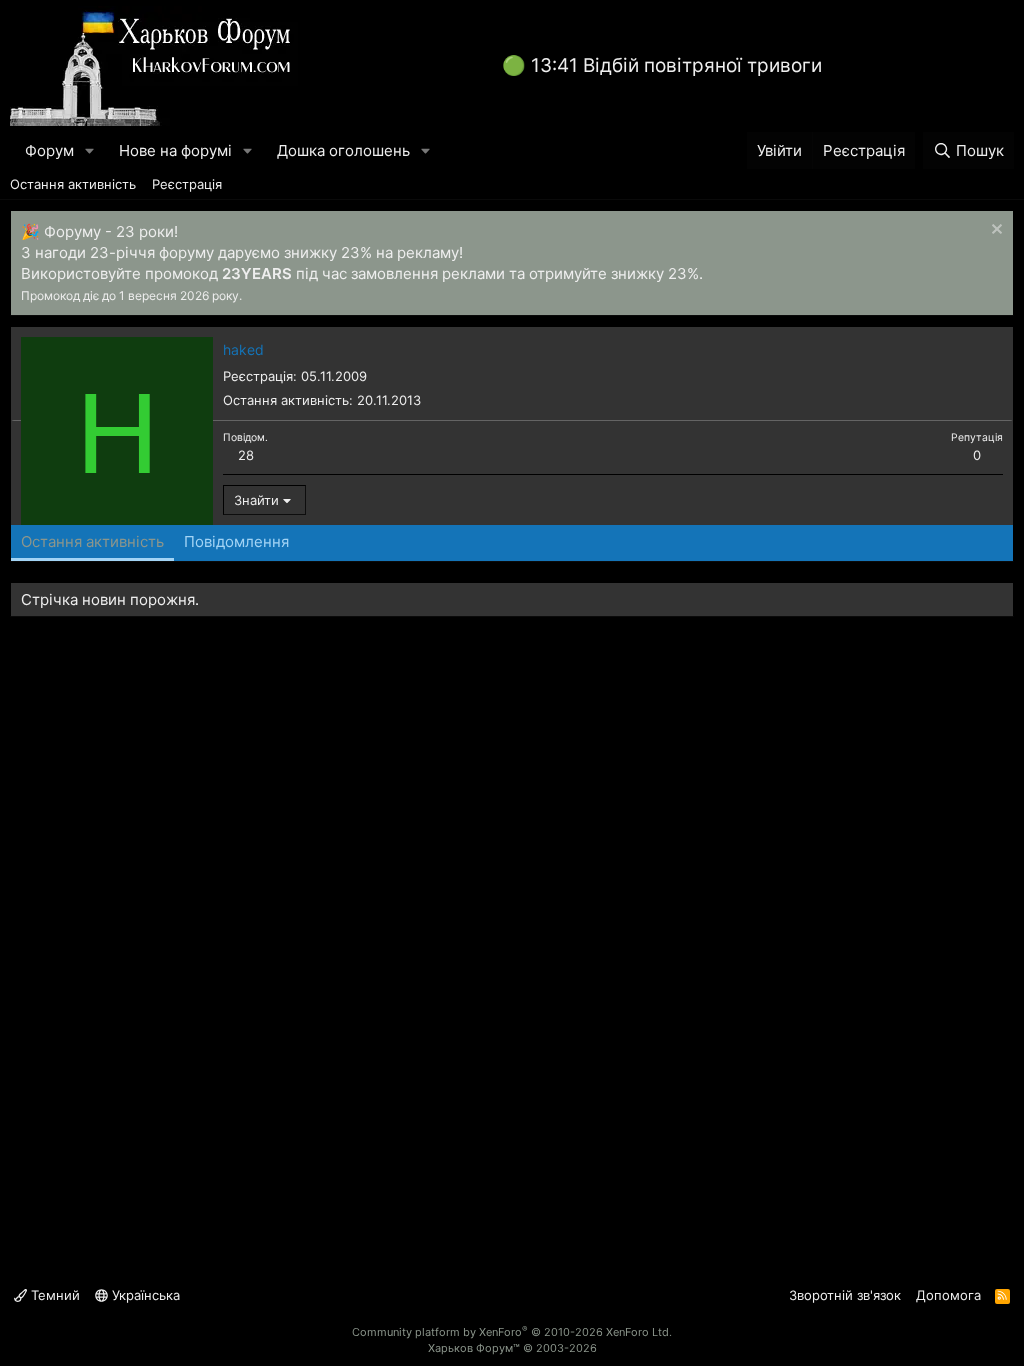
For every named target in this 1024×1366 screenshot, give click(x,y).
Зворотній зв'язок (845, 1295)
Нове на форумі (175, 150)
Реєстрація (187, 184)
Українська (144, 1295)
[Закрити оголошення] (994, 231)
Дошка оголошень (343, 150)
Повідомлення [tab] (236, 541)
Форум (49, 150)
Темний (53, 1295)
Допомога (948, 1295)
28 (246, 455)
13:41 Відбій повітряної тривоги (676, 65)
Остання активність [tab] (92, 541)
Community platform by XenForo (512, 1332)
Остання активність (73, 184)
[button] (90, 150)
